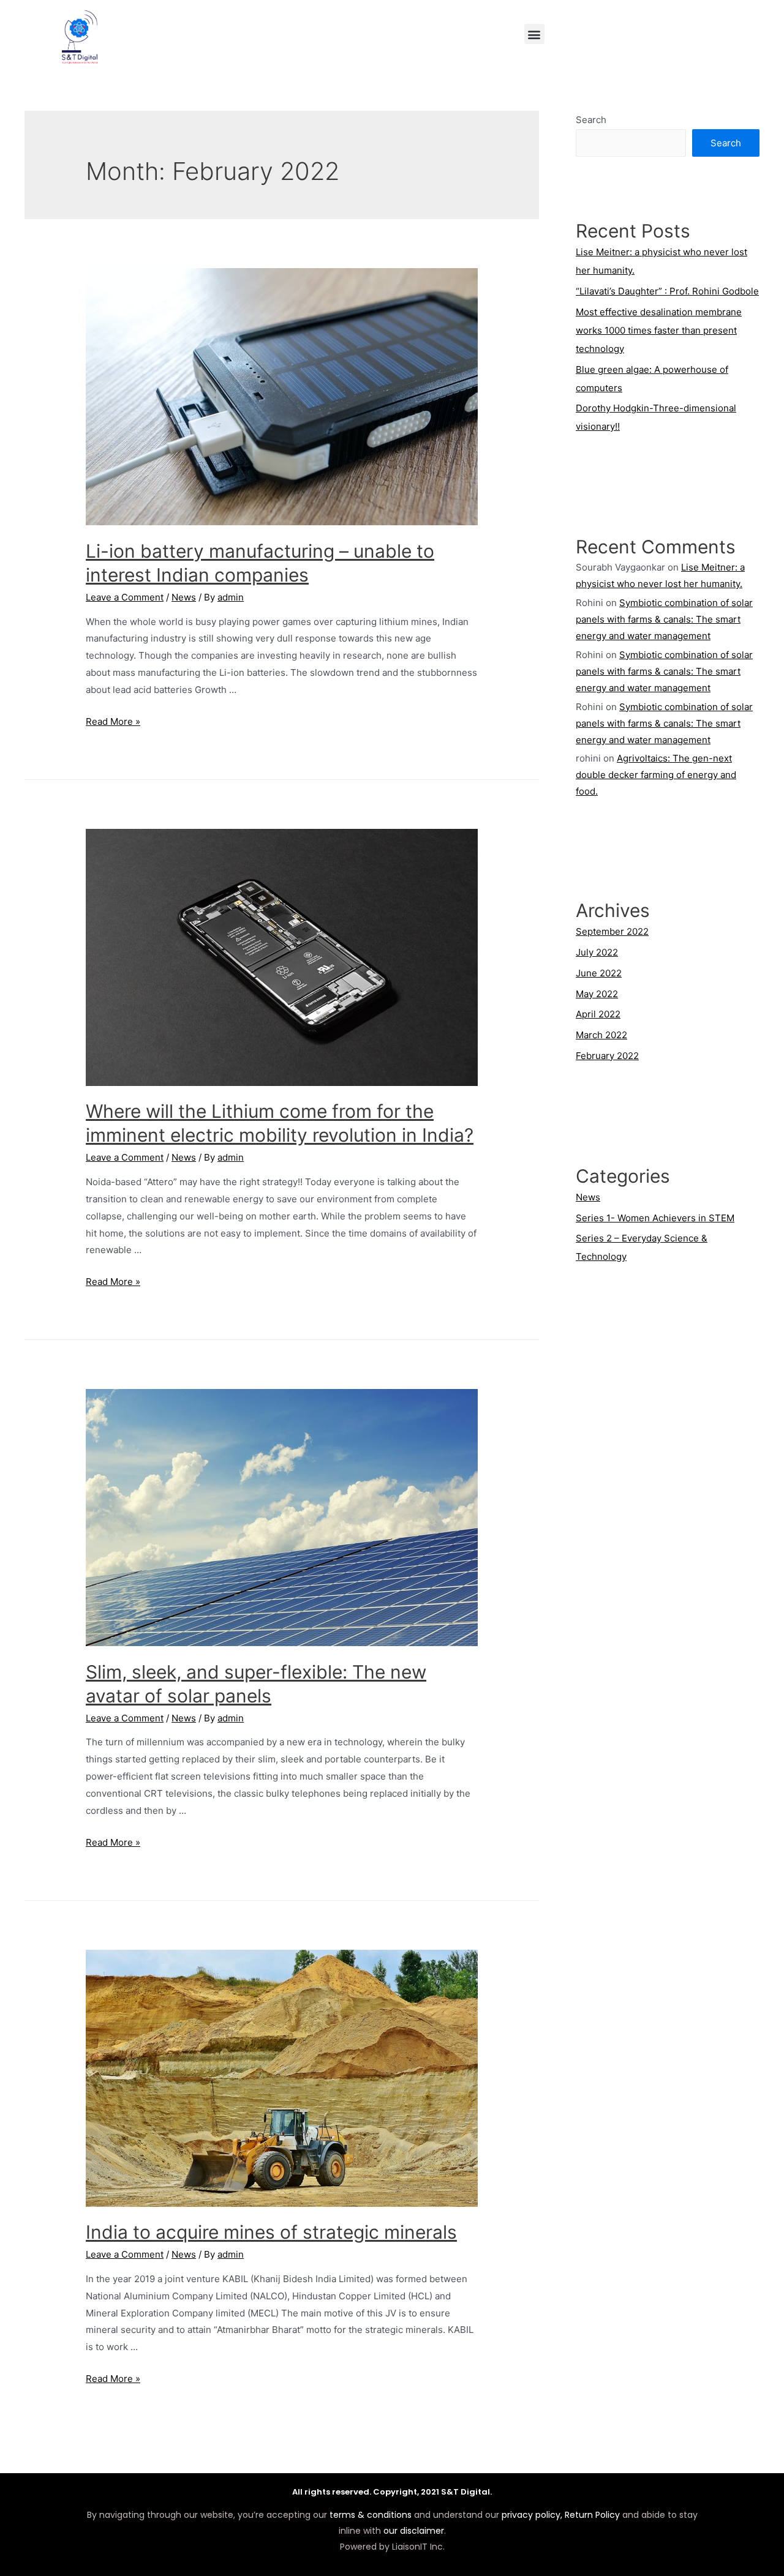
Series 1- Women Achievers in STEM (655, 1218)
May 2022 (597, 994)
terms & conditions (371, 2515)
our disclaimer (414, 2531)
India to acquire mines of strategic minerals (271, 2232)
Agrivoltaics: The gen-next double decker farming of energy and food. (656, 775)
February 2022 (607, 1056)
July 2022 (597, 952)
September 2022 (612, 931)
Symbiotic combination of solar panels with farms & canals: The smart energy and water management (664, 619)
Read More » (113, 721)
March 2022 (601, 1035)
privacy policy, (532, 2515)
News (184, 597)
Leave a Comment (125, 597)
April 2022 (598, 1014)
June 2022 (599, 973)
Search (591, 120)
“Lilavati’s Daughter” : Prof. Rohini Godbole (667, 291)
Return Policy (592, 2515)
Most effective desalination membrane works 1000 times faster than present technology (659, 330)
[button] (534, 34)
